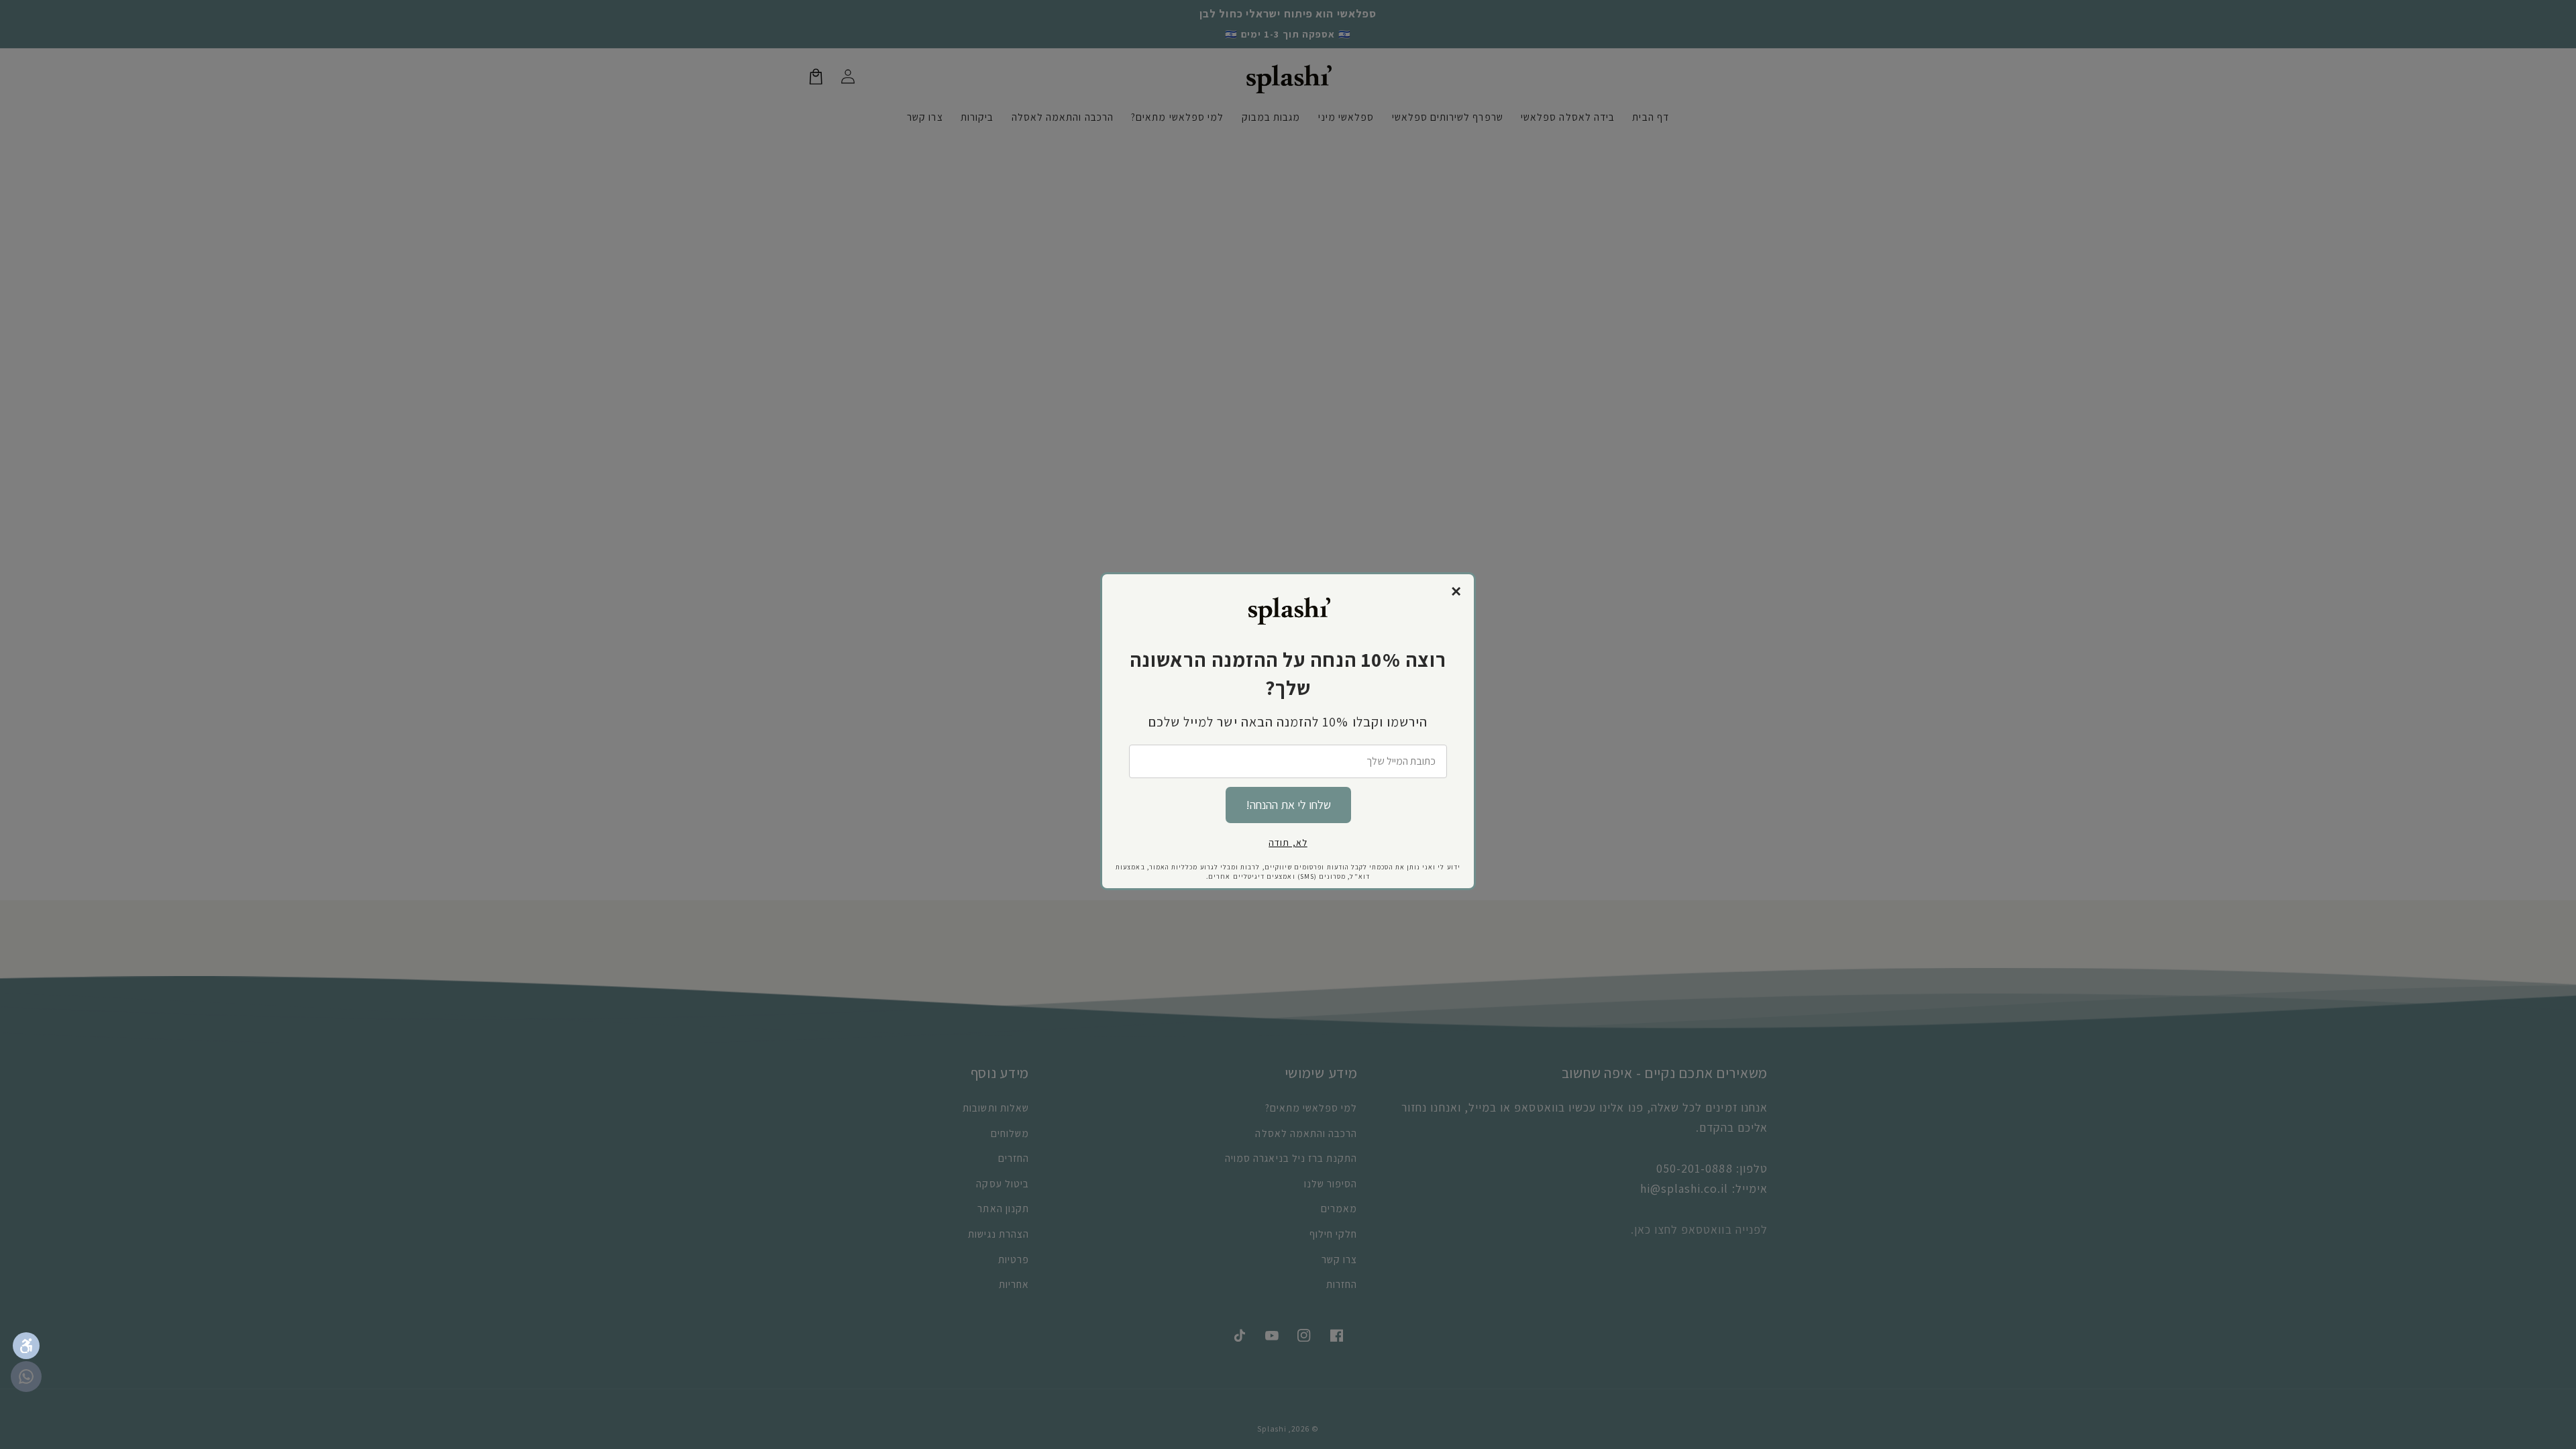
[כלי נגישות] (26, 1346)
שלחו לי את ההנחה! (1288, 805)
